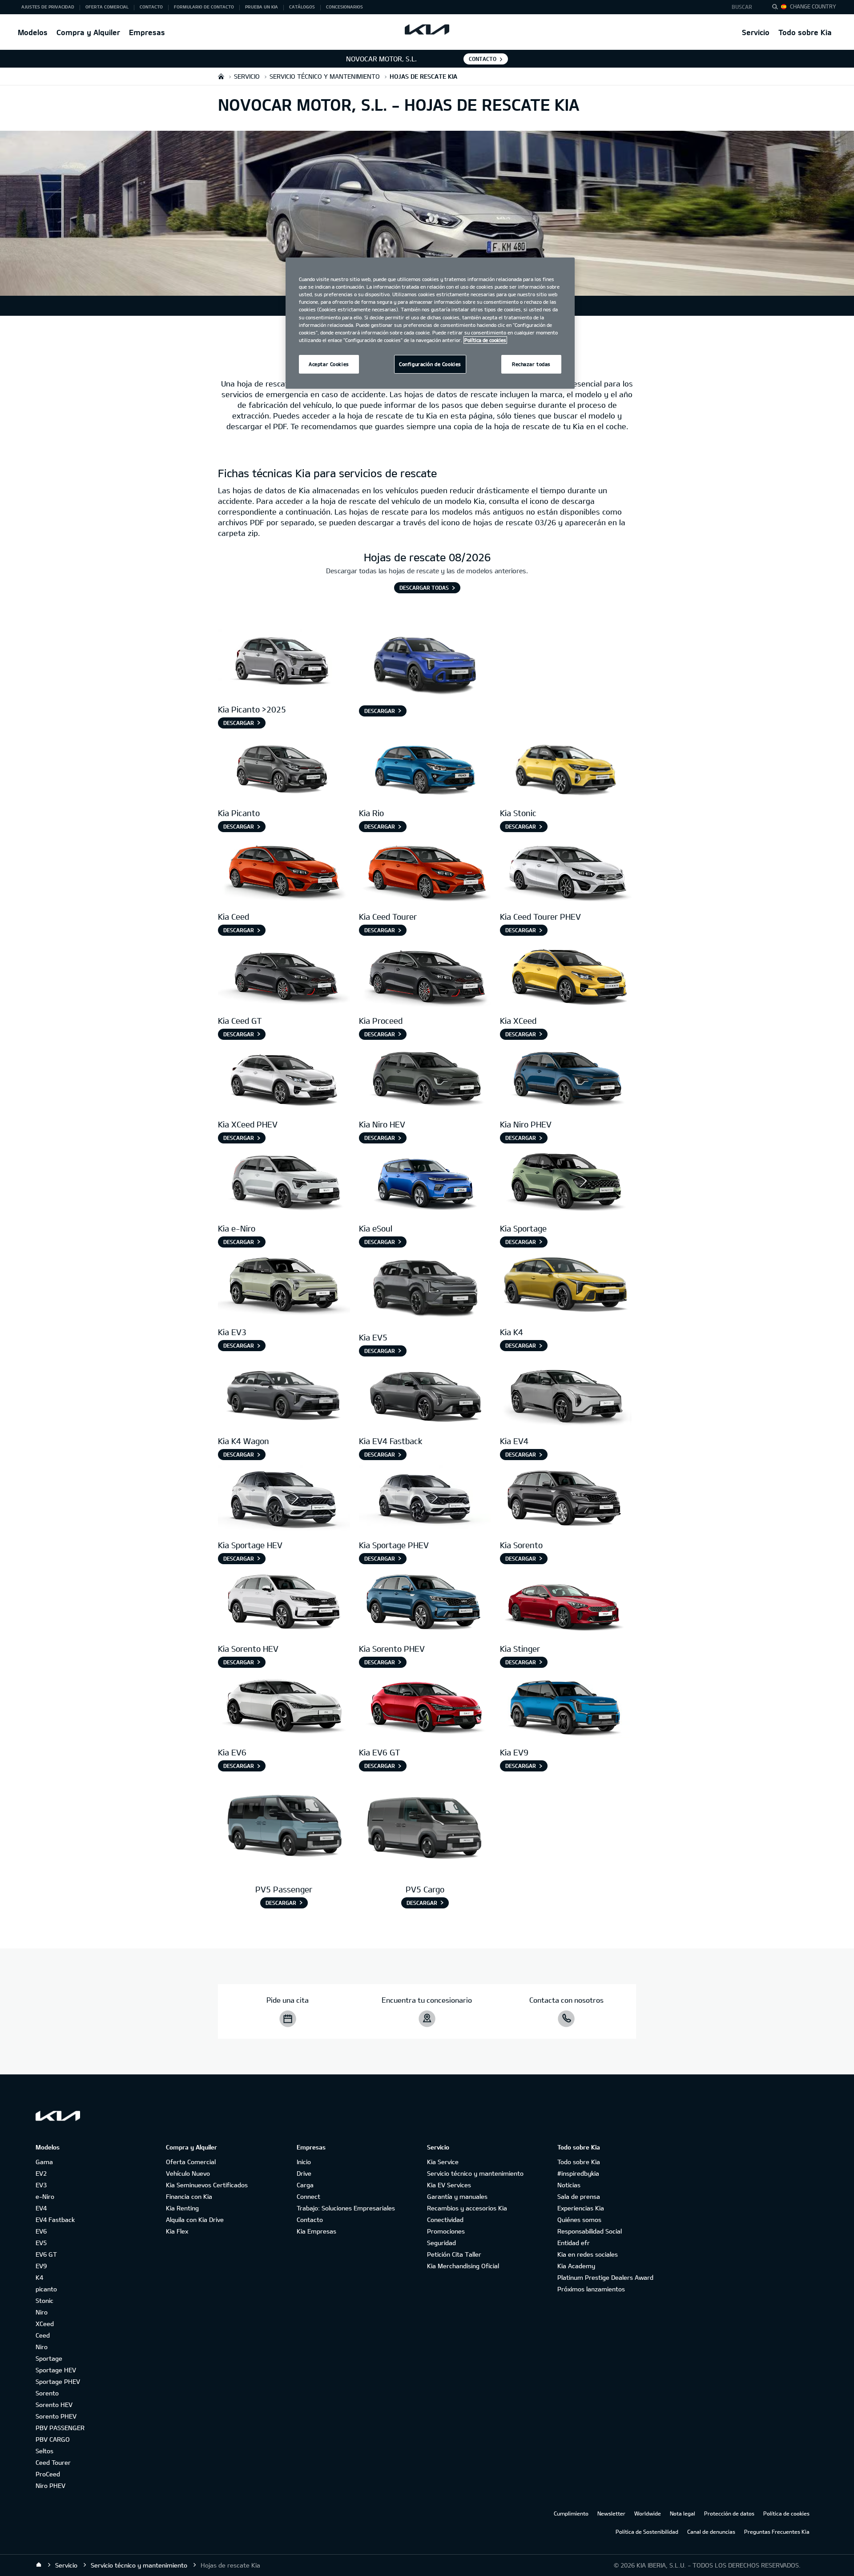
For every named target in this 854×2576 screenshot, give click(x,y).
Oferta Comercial (191, 2162)
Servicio (756, 32)
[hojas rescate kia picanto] (284, 767)
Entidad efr (574, 2243)
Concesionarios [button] (344, 7)
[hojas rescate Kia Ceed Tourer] (425, 871)
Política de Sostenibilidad (647, 2532)
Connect (308, 2196)
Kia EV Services (449, 2185)
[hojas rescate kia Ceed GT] (284, 974)
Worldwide (648, 2513)
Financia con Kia (189, 2196)
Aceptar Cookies (329, 364)
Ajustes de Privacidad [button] (48, 7)
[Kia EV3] (284, 1286)
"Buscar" (777, 8)
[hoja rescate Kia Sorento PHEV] (425, 1603)
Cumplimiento (571, 2513)
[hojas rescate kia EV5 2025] (425, 1289)
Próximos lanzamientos (591, 2289)
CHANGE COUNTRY (813, 6)
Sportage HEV (56, 2370)
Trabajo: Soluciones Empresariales (346, 2208)
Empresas (147, 32)
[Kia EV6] (284, 1706)
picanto (46, 2289)
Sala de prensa (579, 2196)
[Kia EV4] (566, 1395)
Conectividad (445, 2220)
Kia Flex (177, 2231)
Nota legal (683, 2513)
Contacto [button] (151, 7)
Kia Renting (182, 2208)
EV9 (41, 2266)
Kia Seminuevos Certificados (207, 2185)
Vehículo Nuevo (188, 2173)
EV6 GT (46, 2254)
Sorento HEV (54, 2405)
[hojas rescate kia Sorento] (284, 1499)
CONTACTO (483, 59)
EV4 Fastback (55, 2220)
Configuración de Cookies (430, 364)
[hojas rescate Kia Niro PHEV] (566, 1078)
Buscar (742, 7)
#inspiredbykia (578, 2173)
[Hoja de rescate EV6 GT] (425, 1706)
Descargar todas (424, 588)
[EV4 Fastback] (425, 1395)
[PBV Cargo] (425, 1827)
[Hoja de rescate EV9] (566, 1706)
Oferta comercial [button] (107, 7)
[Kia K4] (566, 1286)
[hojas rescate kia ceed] (284, 871)
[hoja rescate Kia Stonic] (566, 767)
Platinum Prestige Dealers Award (605, 2277)
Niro (42, 2312)
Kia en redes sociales (588, 2254)
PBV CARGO (53, 2439)
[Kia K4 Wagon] (284, 1395)
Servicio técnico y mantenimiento (475, 2173)
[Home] (39, 2565)
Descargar (239, 723)
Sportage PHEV (58, 2381)
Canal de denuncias (711, 2532)
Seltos (44, 2451)
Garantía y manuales (457, 2196)
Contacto (310, 2220)
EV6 (41, 2231)
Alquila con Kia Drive (195, 2220)
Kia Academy (576, 2266)
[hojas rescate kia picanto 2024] (284, 663)
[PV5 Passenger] (284, 1827)
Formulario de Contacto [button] (204, 7)
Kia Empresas (316, 2231)
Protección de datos (729, 2513)
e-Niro (45, 2196)
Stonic (44, 2300)
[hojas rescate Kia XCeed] (566, 974)
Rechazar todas (531, 364)
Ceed (43, 2335)
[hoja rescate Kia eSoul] (425, 1182)
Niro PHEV (50, 2485)
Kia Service (443, 2162)
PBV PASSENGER (60, 2428)
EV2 (41, 2173)
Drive (304, 2173)
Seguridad (441, 2243)
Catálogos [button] (302, 7)
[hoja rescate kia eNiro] (284, 1182)
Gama (44, 2162)
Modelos (33, 32)
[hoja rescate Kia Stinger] (566, 1603)
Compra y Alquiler (88, 32)
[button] (744, 7)
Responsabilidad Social (590, 2231)
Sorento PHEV (56, 2416)
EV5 (41, 2243)
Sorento (47, 2393)
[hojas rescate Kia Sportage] (566, 1182)
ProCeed (48, 2474)
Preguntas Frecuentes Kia (777, 2532)
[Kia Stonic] (425, 663)
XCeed (45, 2324)
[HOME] (221, 76)
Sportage (49, 2358)
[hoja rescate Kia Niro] (425, 1078)
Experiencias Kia (581, 2208)
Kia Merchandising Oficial (463, 2266)
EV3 (41, 2185)
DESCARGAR (380, 1351)
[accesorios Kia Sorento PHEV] (425, 1499)
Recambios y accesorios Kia (467, 2208)
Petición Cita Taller (454, 2254)
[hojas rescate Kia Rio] (425, 767)
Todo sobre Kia (805, 32)
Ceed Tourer (53, 2462)
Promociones (446, 2231)
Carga (305, 2185)
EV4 (41, 2208)
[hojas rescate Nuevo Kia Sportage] (566, 1499)
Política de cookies (786, 2513)
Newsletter (611, 2513)
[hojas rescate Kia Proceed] (425, 974)
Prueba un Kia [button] (262, 7)
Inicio (304, 2162)
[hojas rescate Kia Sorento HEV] (284, 1603)
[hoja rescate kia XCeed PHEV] (284, 1078)
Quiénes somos (579, 2220)
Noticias (569, 2185)
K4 (39, 2277)
